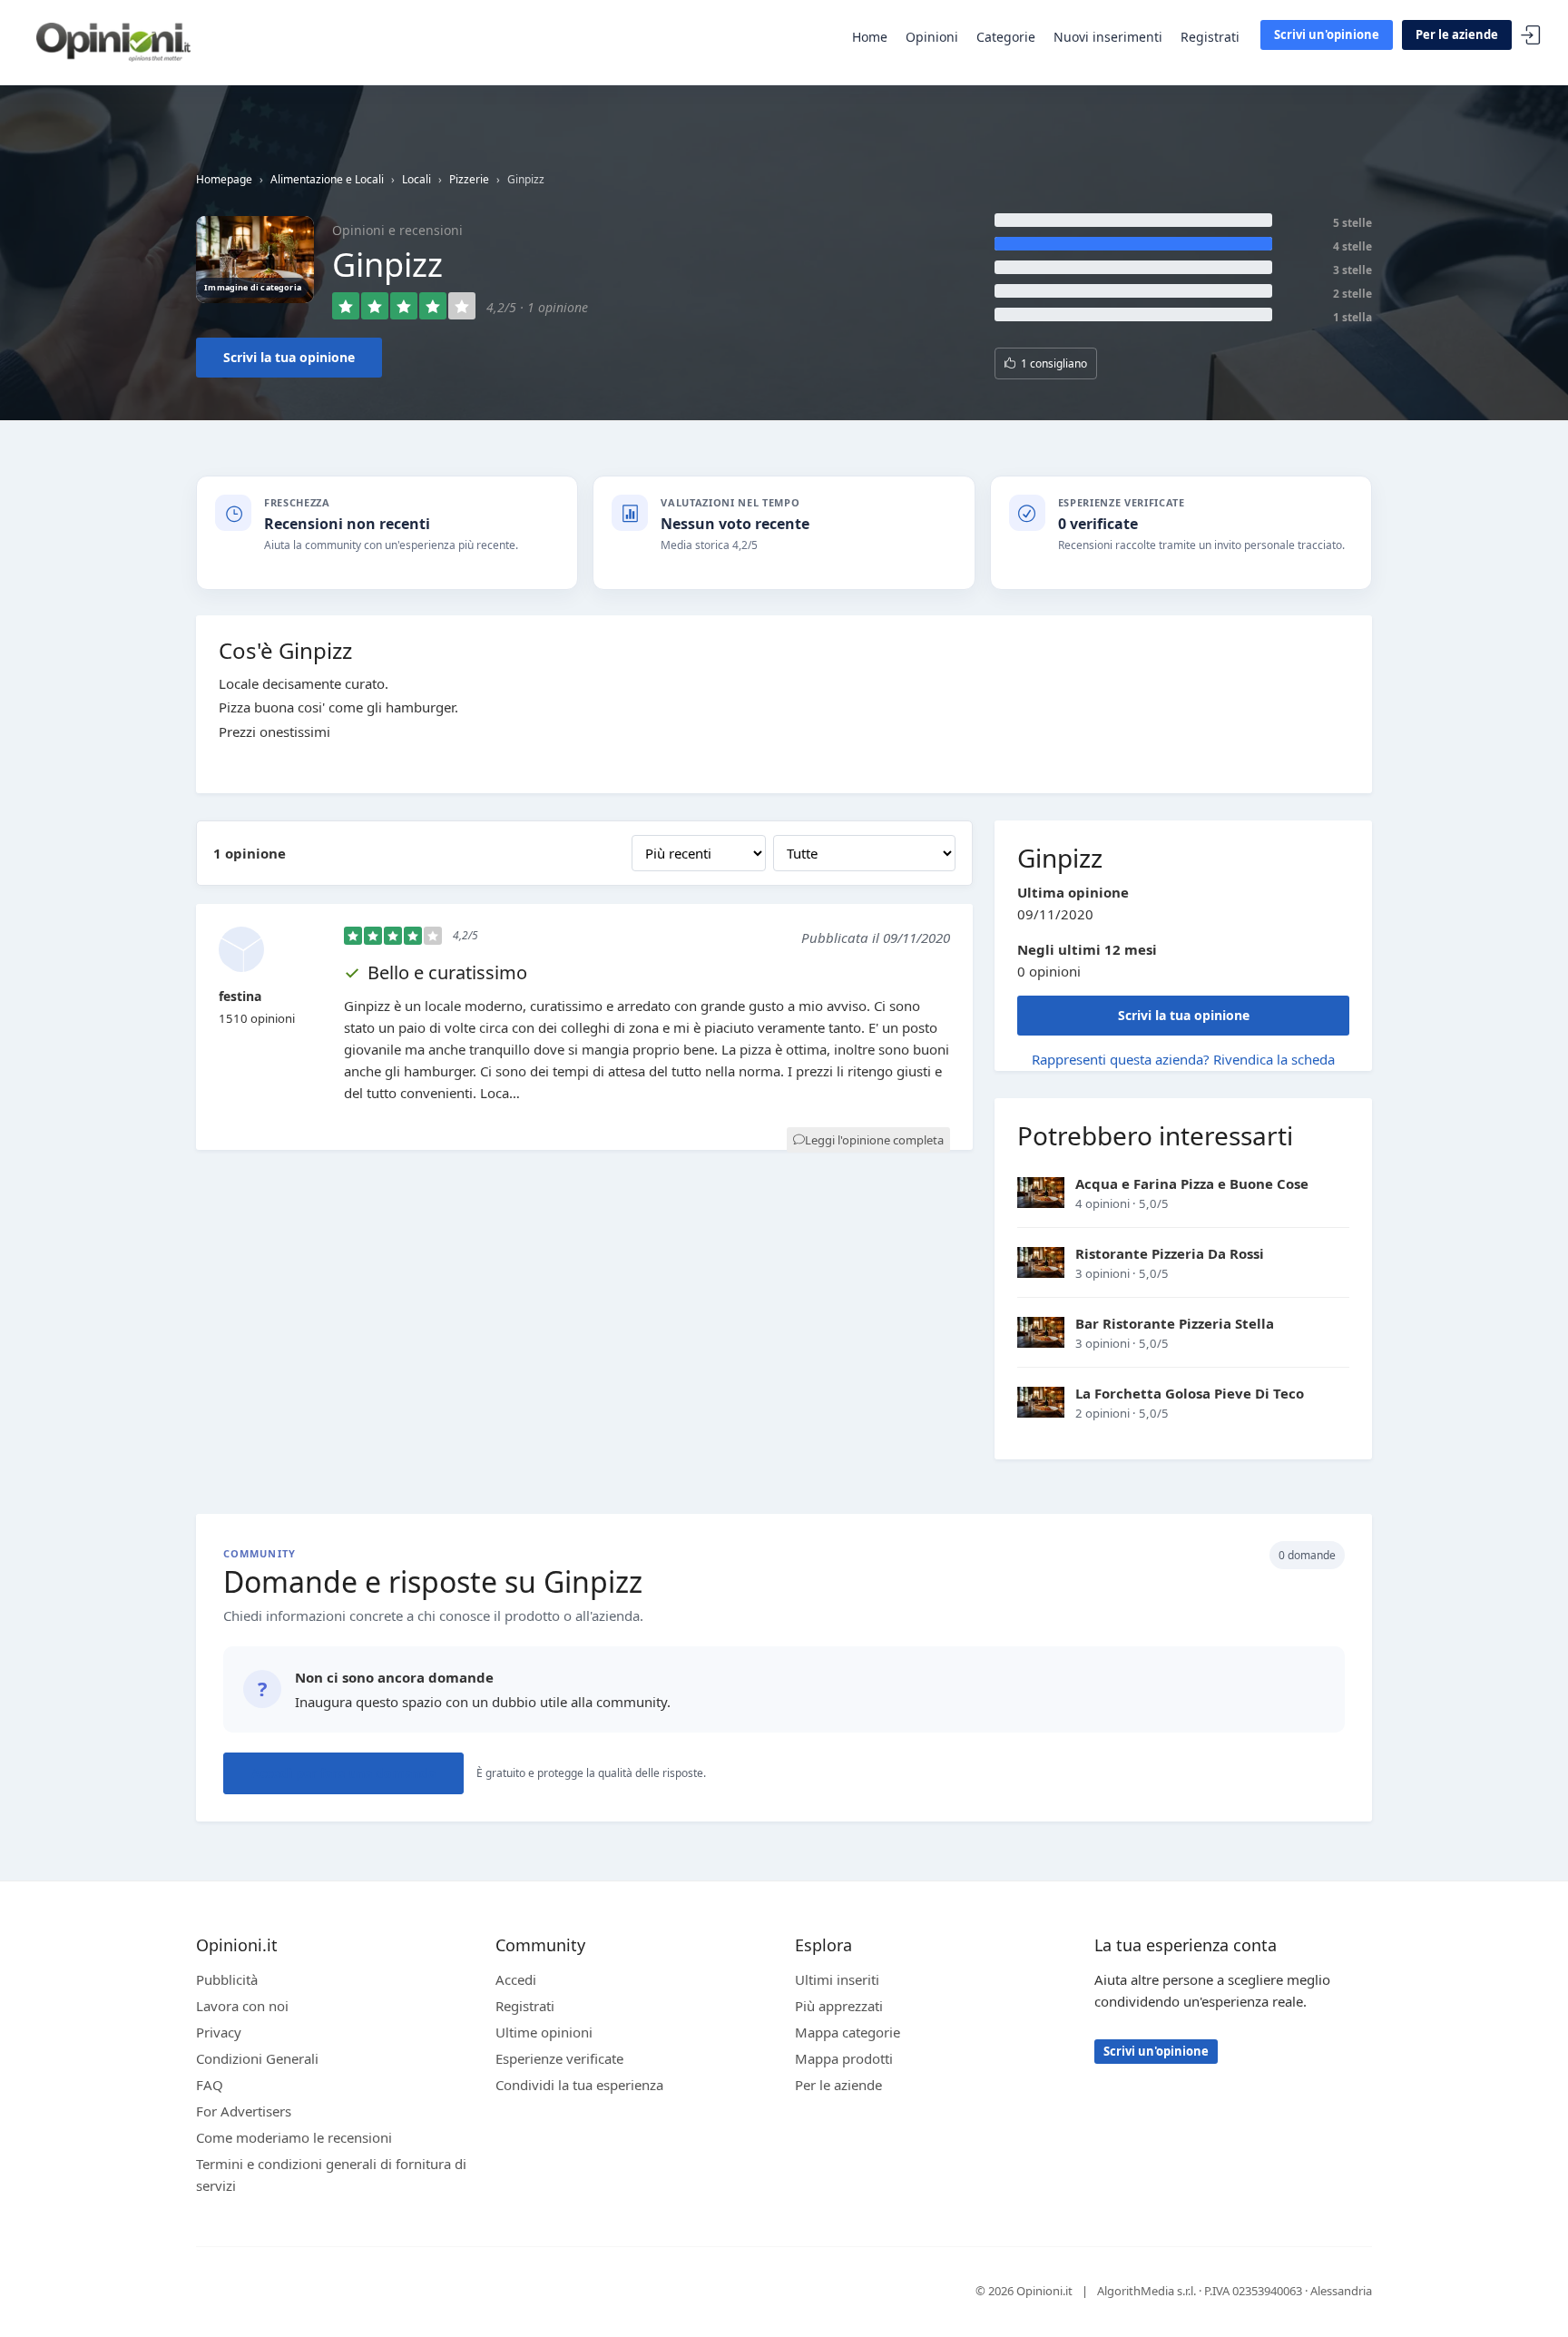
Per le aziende (1457, 34)
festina (240, 996)
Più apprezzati (839, 2006)
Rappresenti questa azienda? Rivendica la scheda (1183, 1059)
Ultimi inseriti (837, 1979)
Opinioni (932, 37)
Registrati (1210, 37)
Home (870, 37)
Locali (416, 179)
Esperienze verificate (559, 2058)
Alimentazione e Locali (327, 179)
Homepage (224, 179)
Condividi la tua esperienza (579, 2085)
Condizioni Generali (257, 2058)
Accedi (1531, 36)
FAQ (210, 2085)
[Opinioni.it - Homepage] (113, 41)
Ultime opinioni (544, 2032)
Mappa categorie (848, 2032)
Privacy (219, 2032)
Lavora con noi (242, 2006)
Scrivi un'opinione (1327, 34)
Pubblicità (227, 1979)
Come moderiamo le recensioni (294, 2137)
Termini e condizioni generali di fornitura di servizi (331, 2175)
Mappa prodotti (844, 2058)
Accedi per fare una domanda (343, 1773)
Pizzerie (469, 179)
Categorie (1006, 37)
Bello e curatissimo (447, 972)
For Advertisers (244, 2111)
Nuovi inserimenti (1108, 37)
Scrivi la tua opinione (289, 357)
